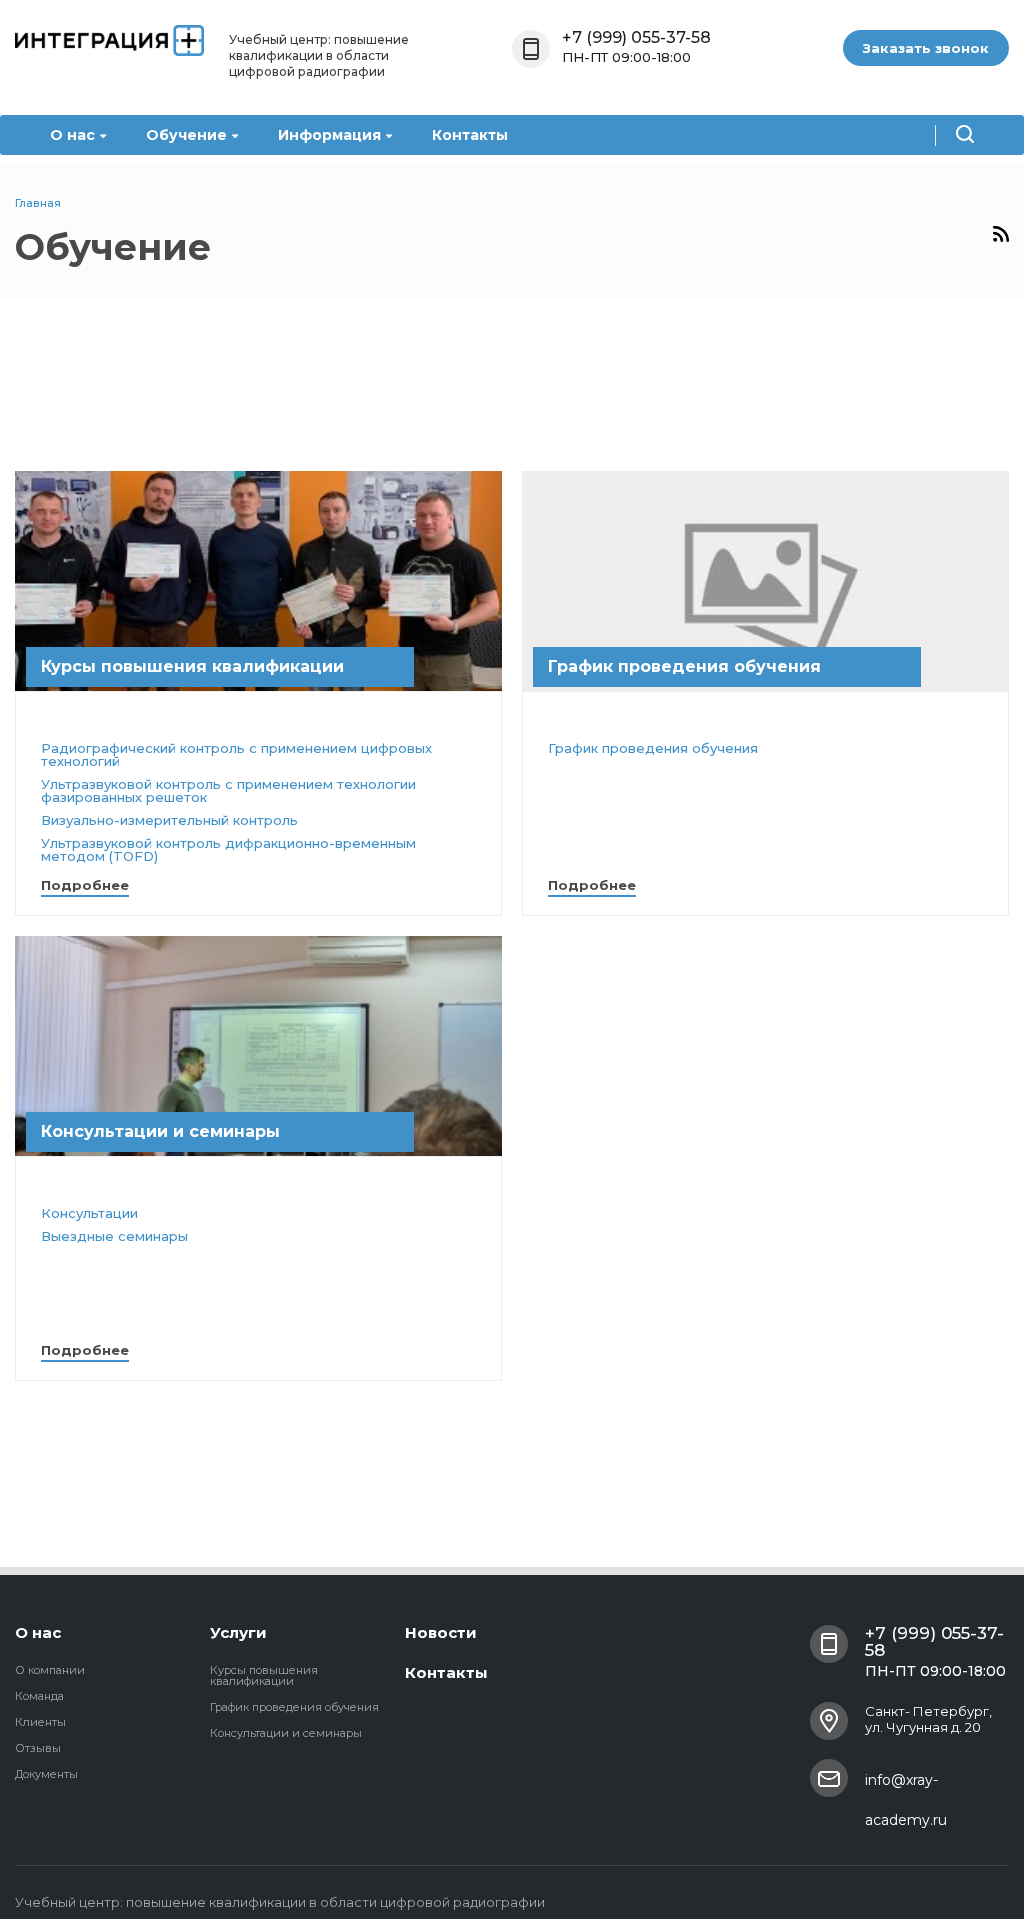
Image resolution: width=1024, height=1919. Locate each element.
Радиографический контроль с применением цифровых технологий (236, 754)
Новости (441, 1632)
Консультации (89, 1213)
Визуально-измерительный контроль (169, 820)
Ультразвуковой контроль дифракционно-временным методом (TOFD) (228, 849)
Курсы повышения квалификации (264, 1675)
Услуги (238, 1632)
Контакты (470, 135)
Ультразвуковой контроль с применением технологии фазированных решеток (228, 790)
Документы (46, 1774)
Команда (39, 1696)
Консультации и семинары (286, 1733)
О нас (72, 135)
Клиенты (40, 1722)
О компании (50, 1670)
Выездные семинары (114, 1236)
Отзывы (38, 1748)
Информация (329, 135)
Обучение (186, 135)
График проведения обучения (653, 748)
